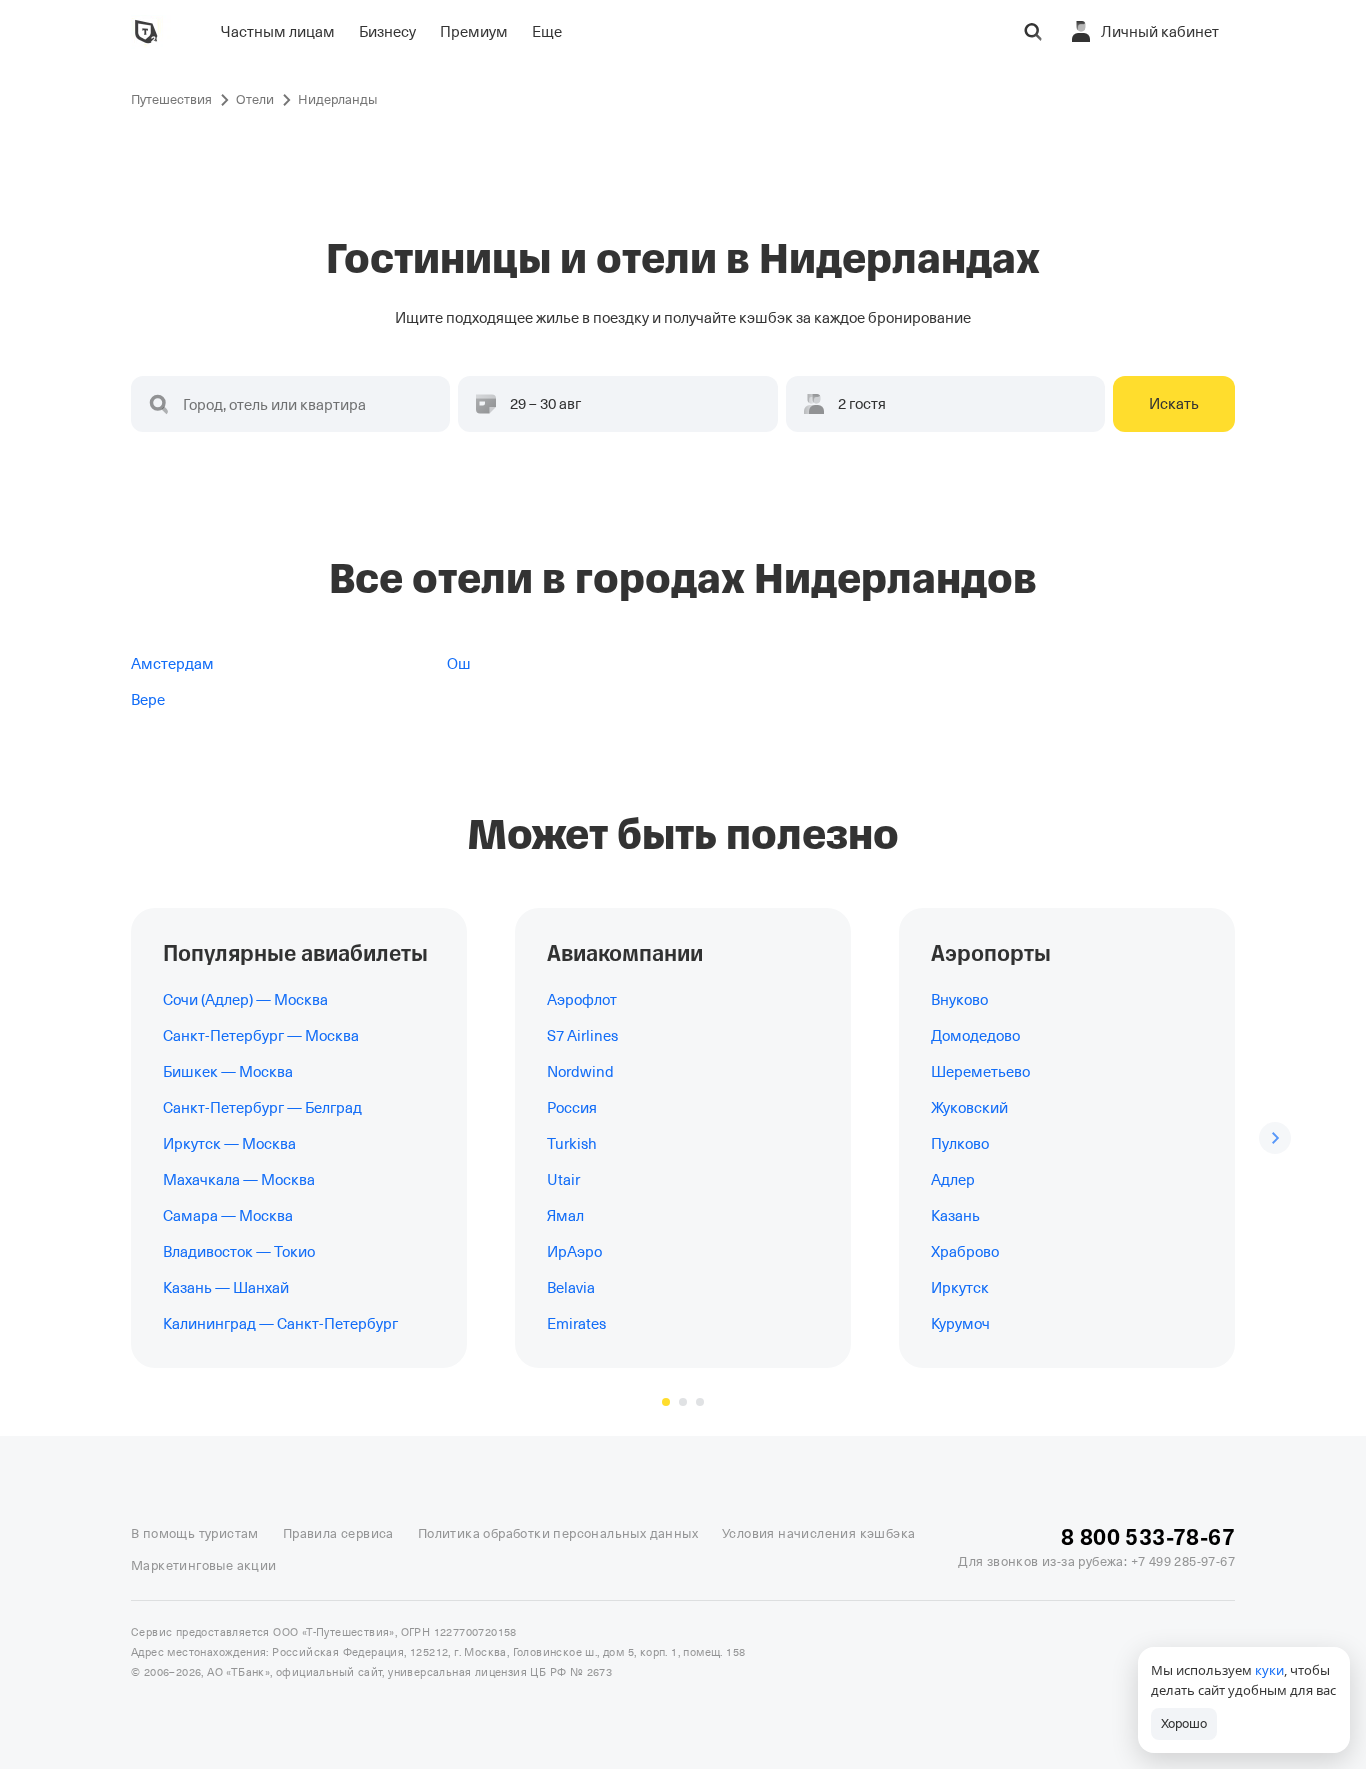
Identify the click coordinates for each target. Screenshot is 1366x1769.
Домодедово (975, 1036)
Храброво (965, 1252)
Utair (563, 1180)
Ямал (565, 1216)
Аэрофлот (582, 1000)
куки (1269, 1670)
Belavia (571, 1288)
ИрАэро (574, 1252)
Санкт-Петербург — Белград (262, 1108)
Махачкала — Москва (239, 1180)
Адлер (953, 1180)
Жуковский (969, 1108)
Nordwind (580, 1072)
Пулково (960, 1144)
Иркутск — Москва (229, 1144)
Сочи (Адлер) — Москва (245, 1000)
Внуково (959, 1000)
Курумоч (960, 1324)
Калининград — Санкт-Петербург (280, 1324)
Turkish (572, 1144)
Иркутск (960, 1288)
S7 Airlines (582, 1036)
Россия (572, 1108)
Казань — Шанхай (226, 1288)
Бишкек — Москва (228, 1072)
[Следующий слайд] (1275, 1138)
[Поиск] (1033, 32)
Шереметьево (980, 1072)
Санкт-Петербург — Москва (261, 1036)
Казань (955, 1216)
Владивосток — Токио (239, 1252)
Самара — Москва (228, 1216)
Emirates (576, 1324)
